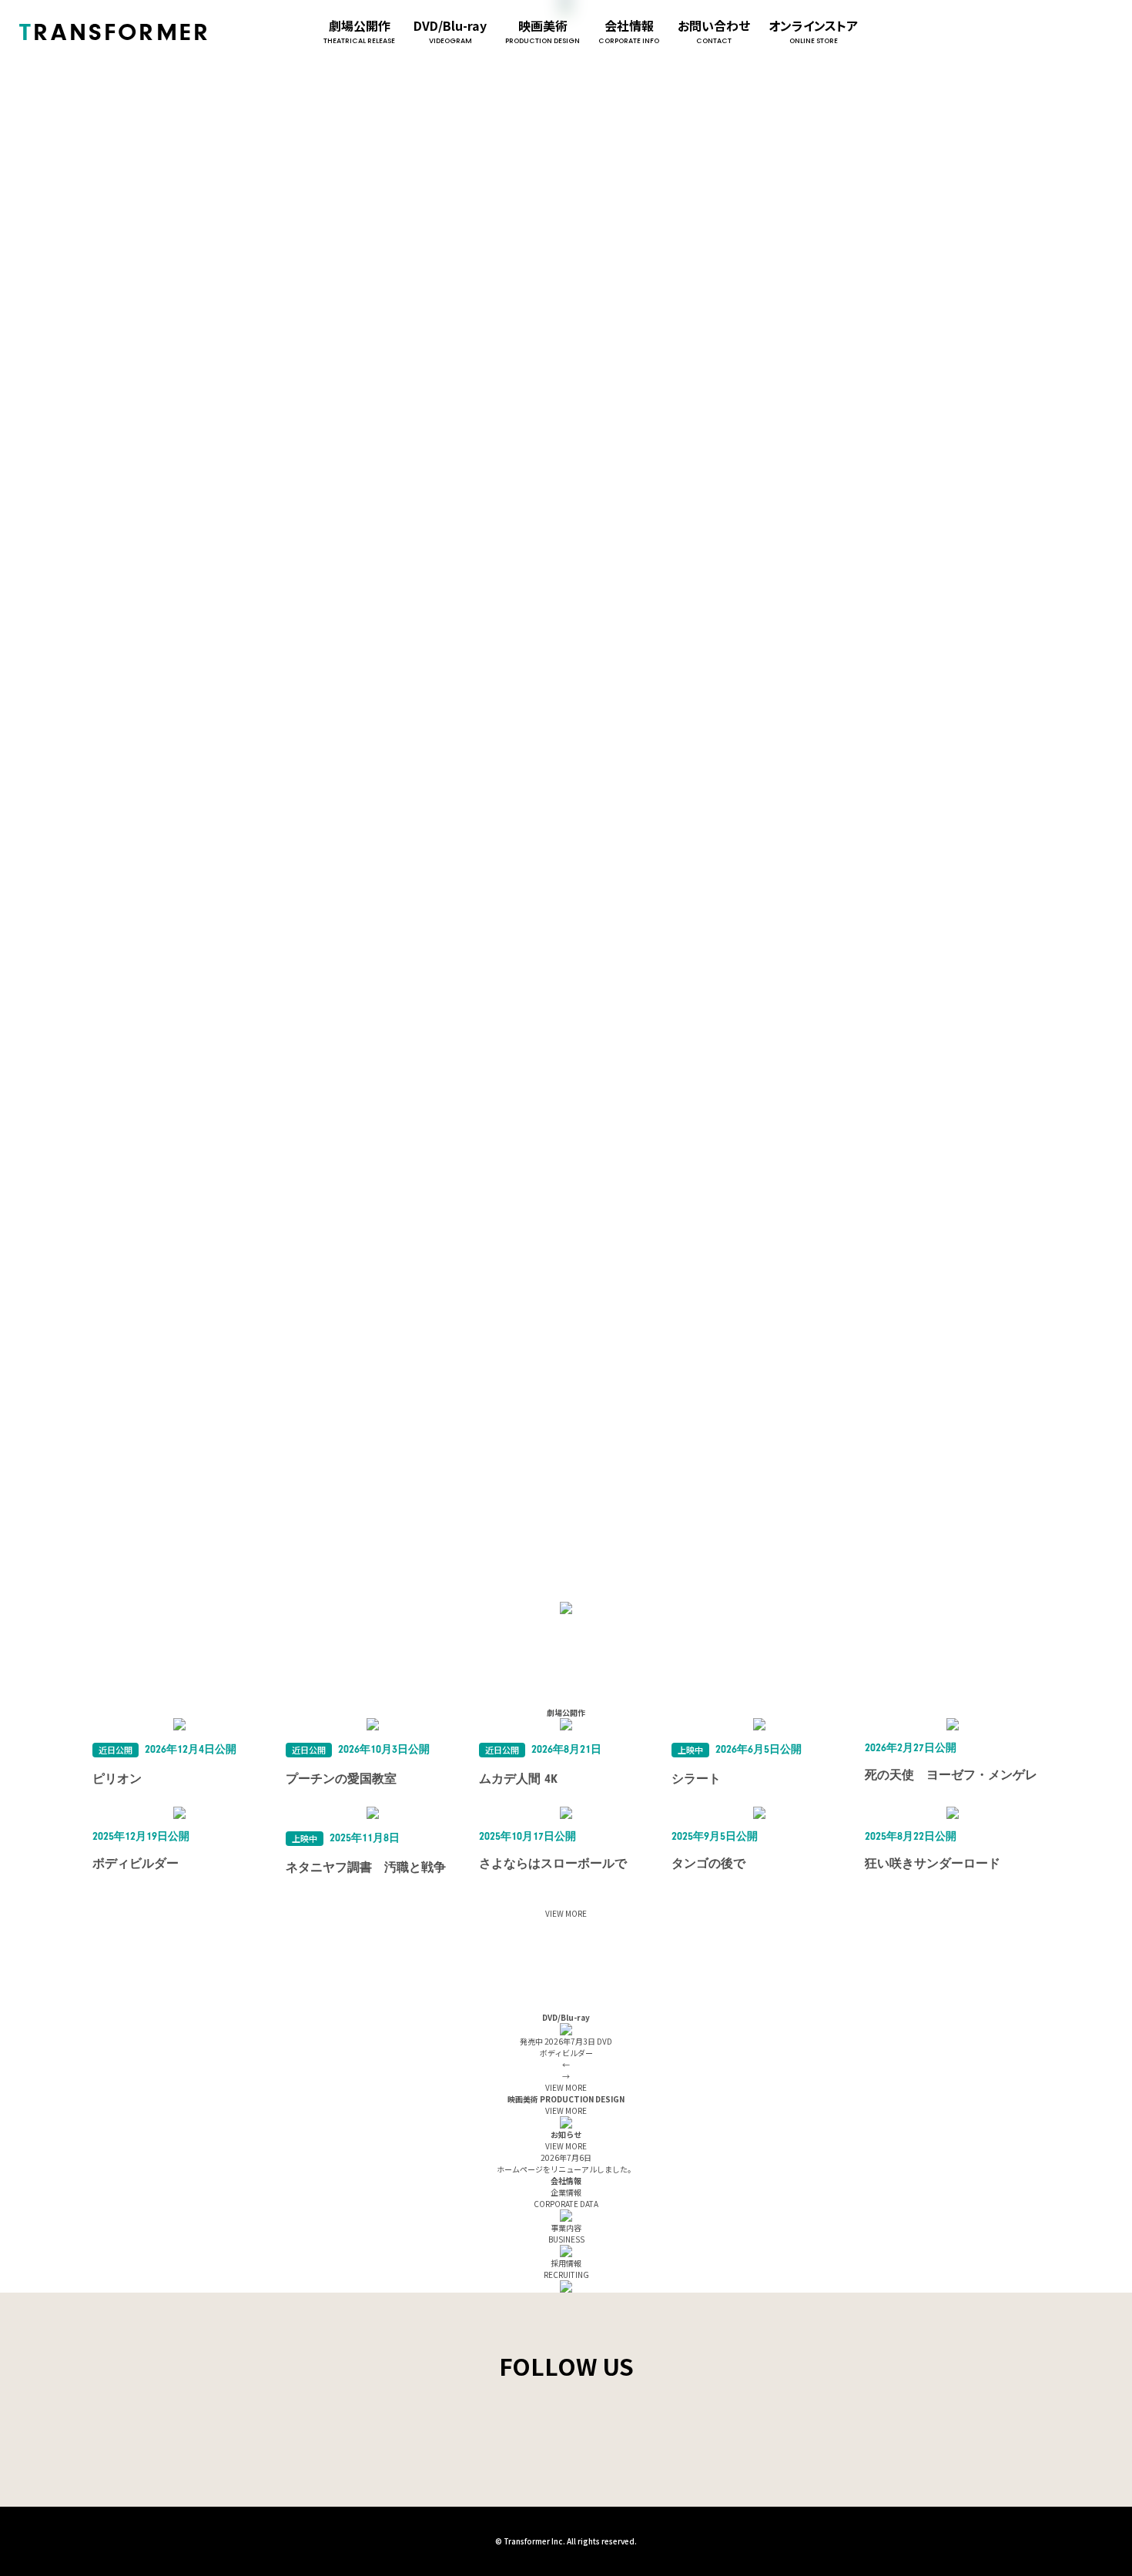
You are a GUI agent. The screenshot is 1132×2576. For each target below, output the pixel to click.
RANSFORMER (115, 32)
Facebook (1042, 32)
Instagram (1011, 32)
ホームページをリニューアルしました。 (566, 2169)
